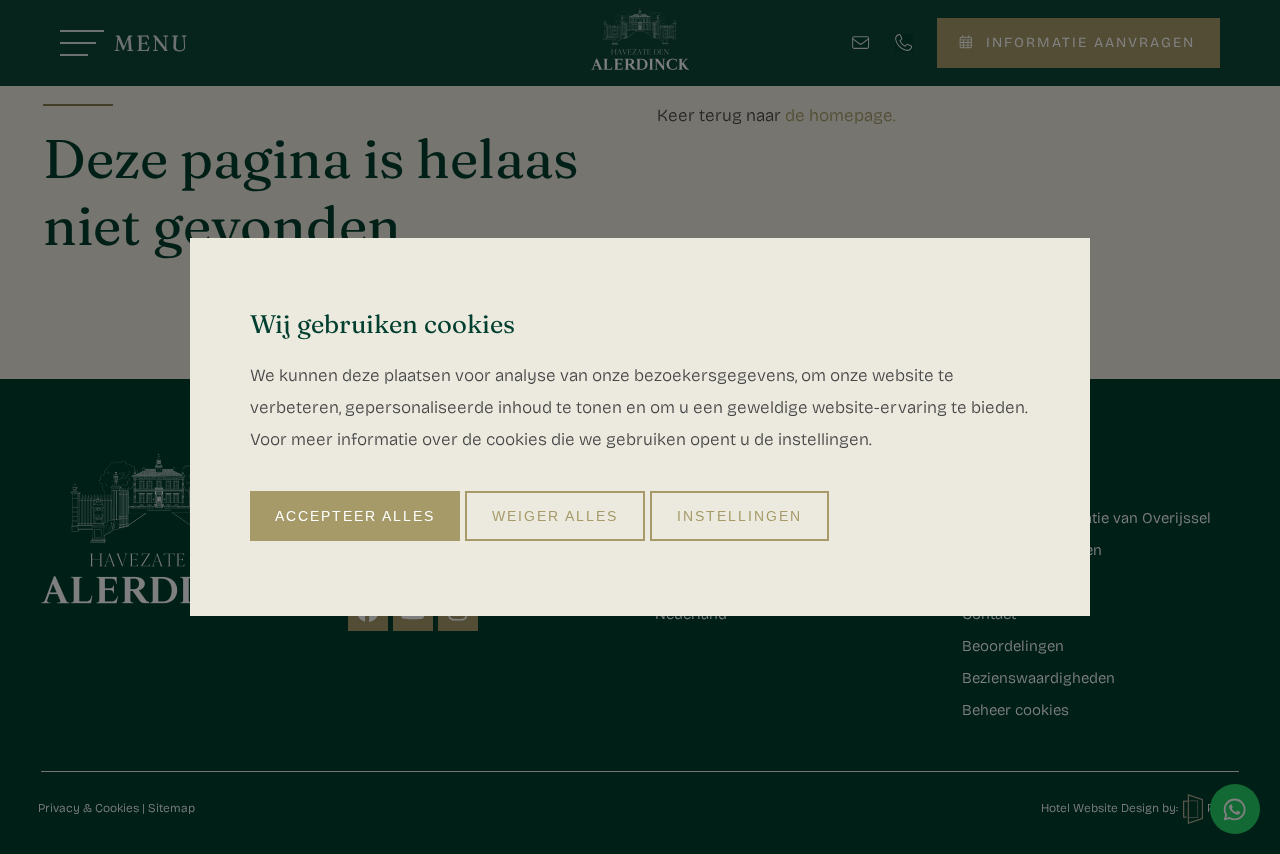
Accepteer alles (355, 516)
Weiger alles (555, 516)
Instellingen (739, 516)
